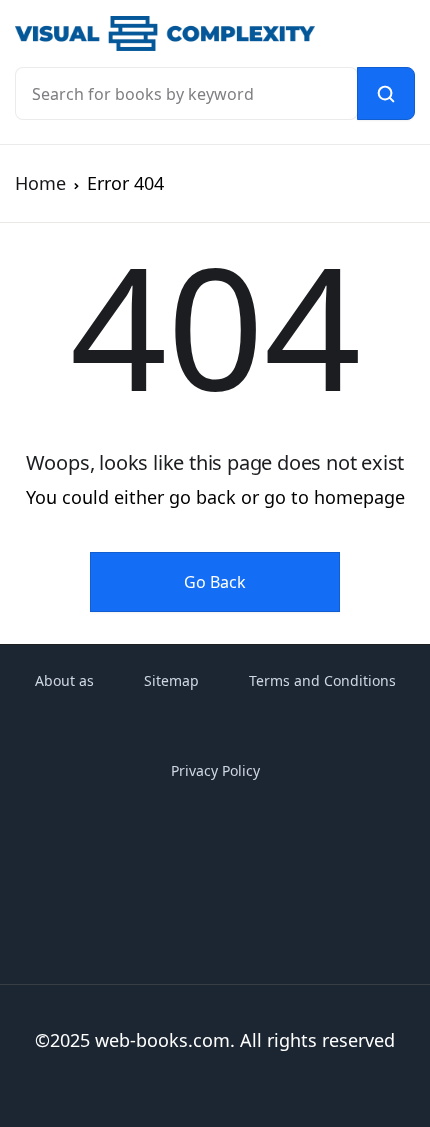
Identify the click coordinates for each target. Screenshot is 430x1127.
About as (64, 680)
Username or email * (233, 137)
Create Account (280, 544)
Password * (198, 244)
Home (40, 183)
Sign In (280, 458)
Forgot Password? (317, 368)
